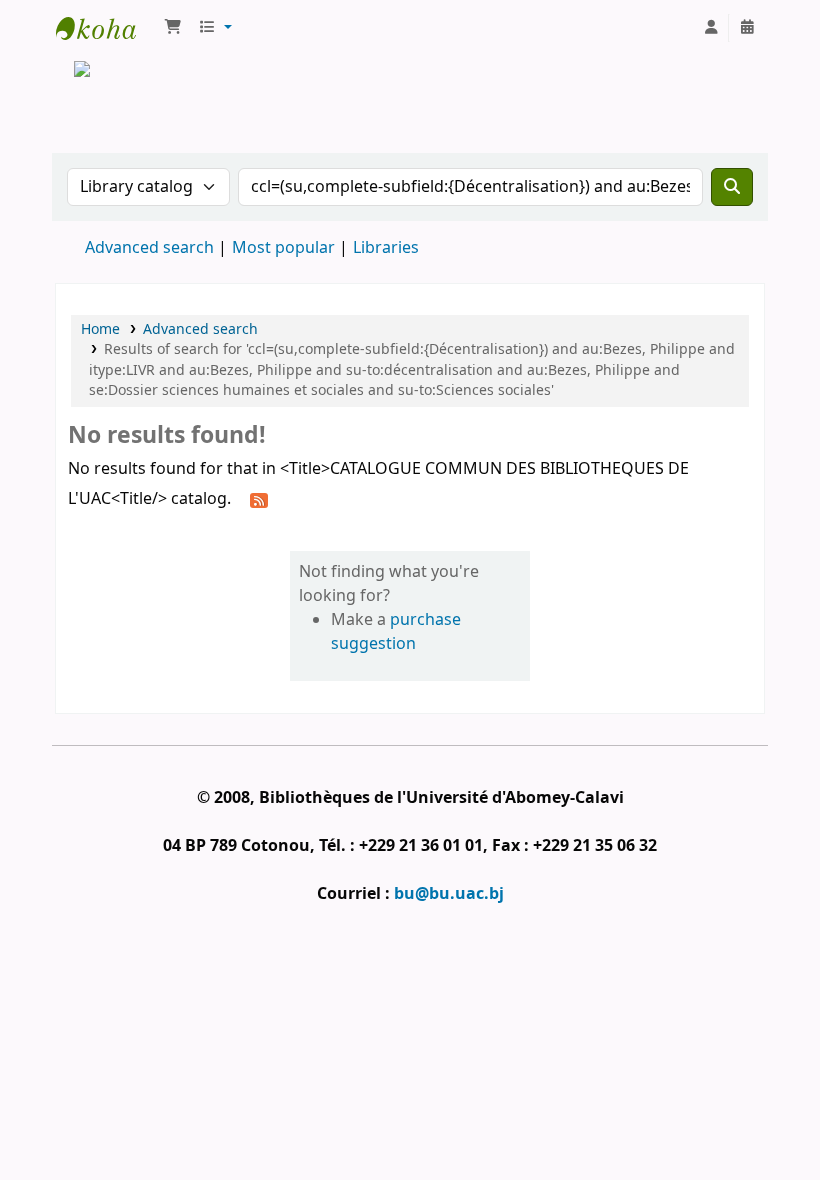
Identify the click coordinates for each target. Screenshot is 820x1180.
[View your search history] (747, 28)
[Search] (732, 187)
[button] (173, 28)
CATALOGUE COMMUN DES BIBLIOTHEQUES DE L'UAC (106, 28)
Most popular (283, 248)
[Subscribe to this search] (259, 500)
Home (100, 329)
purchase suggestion (396, 632)
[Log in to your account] (711, 28)
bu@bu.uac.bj (449, 894)
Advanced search (149, 248)
